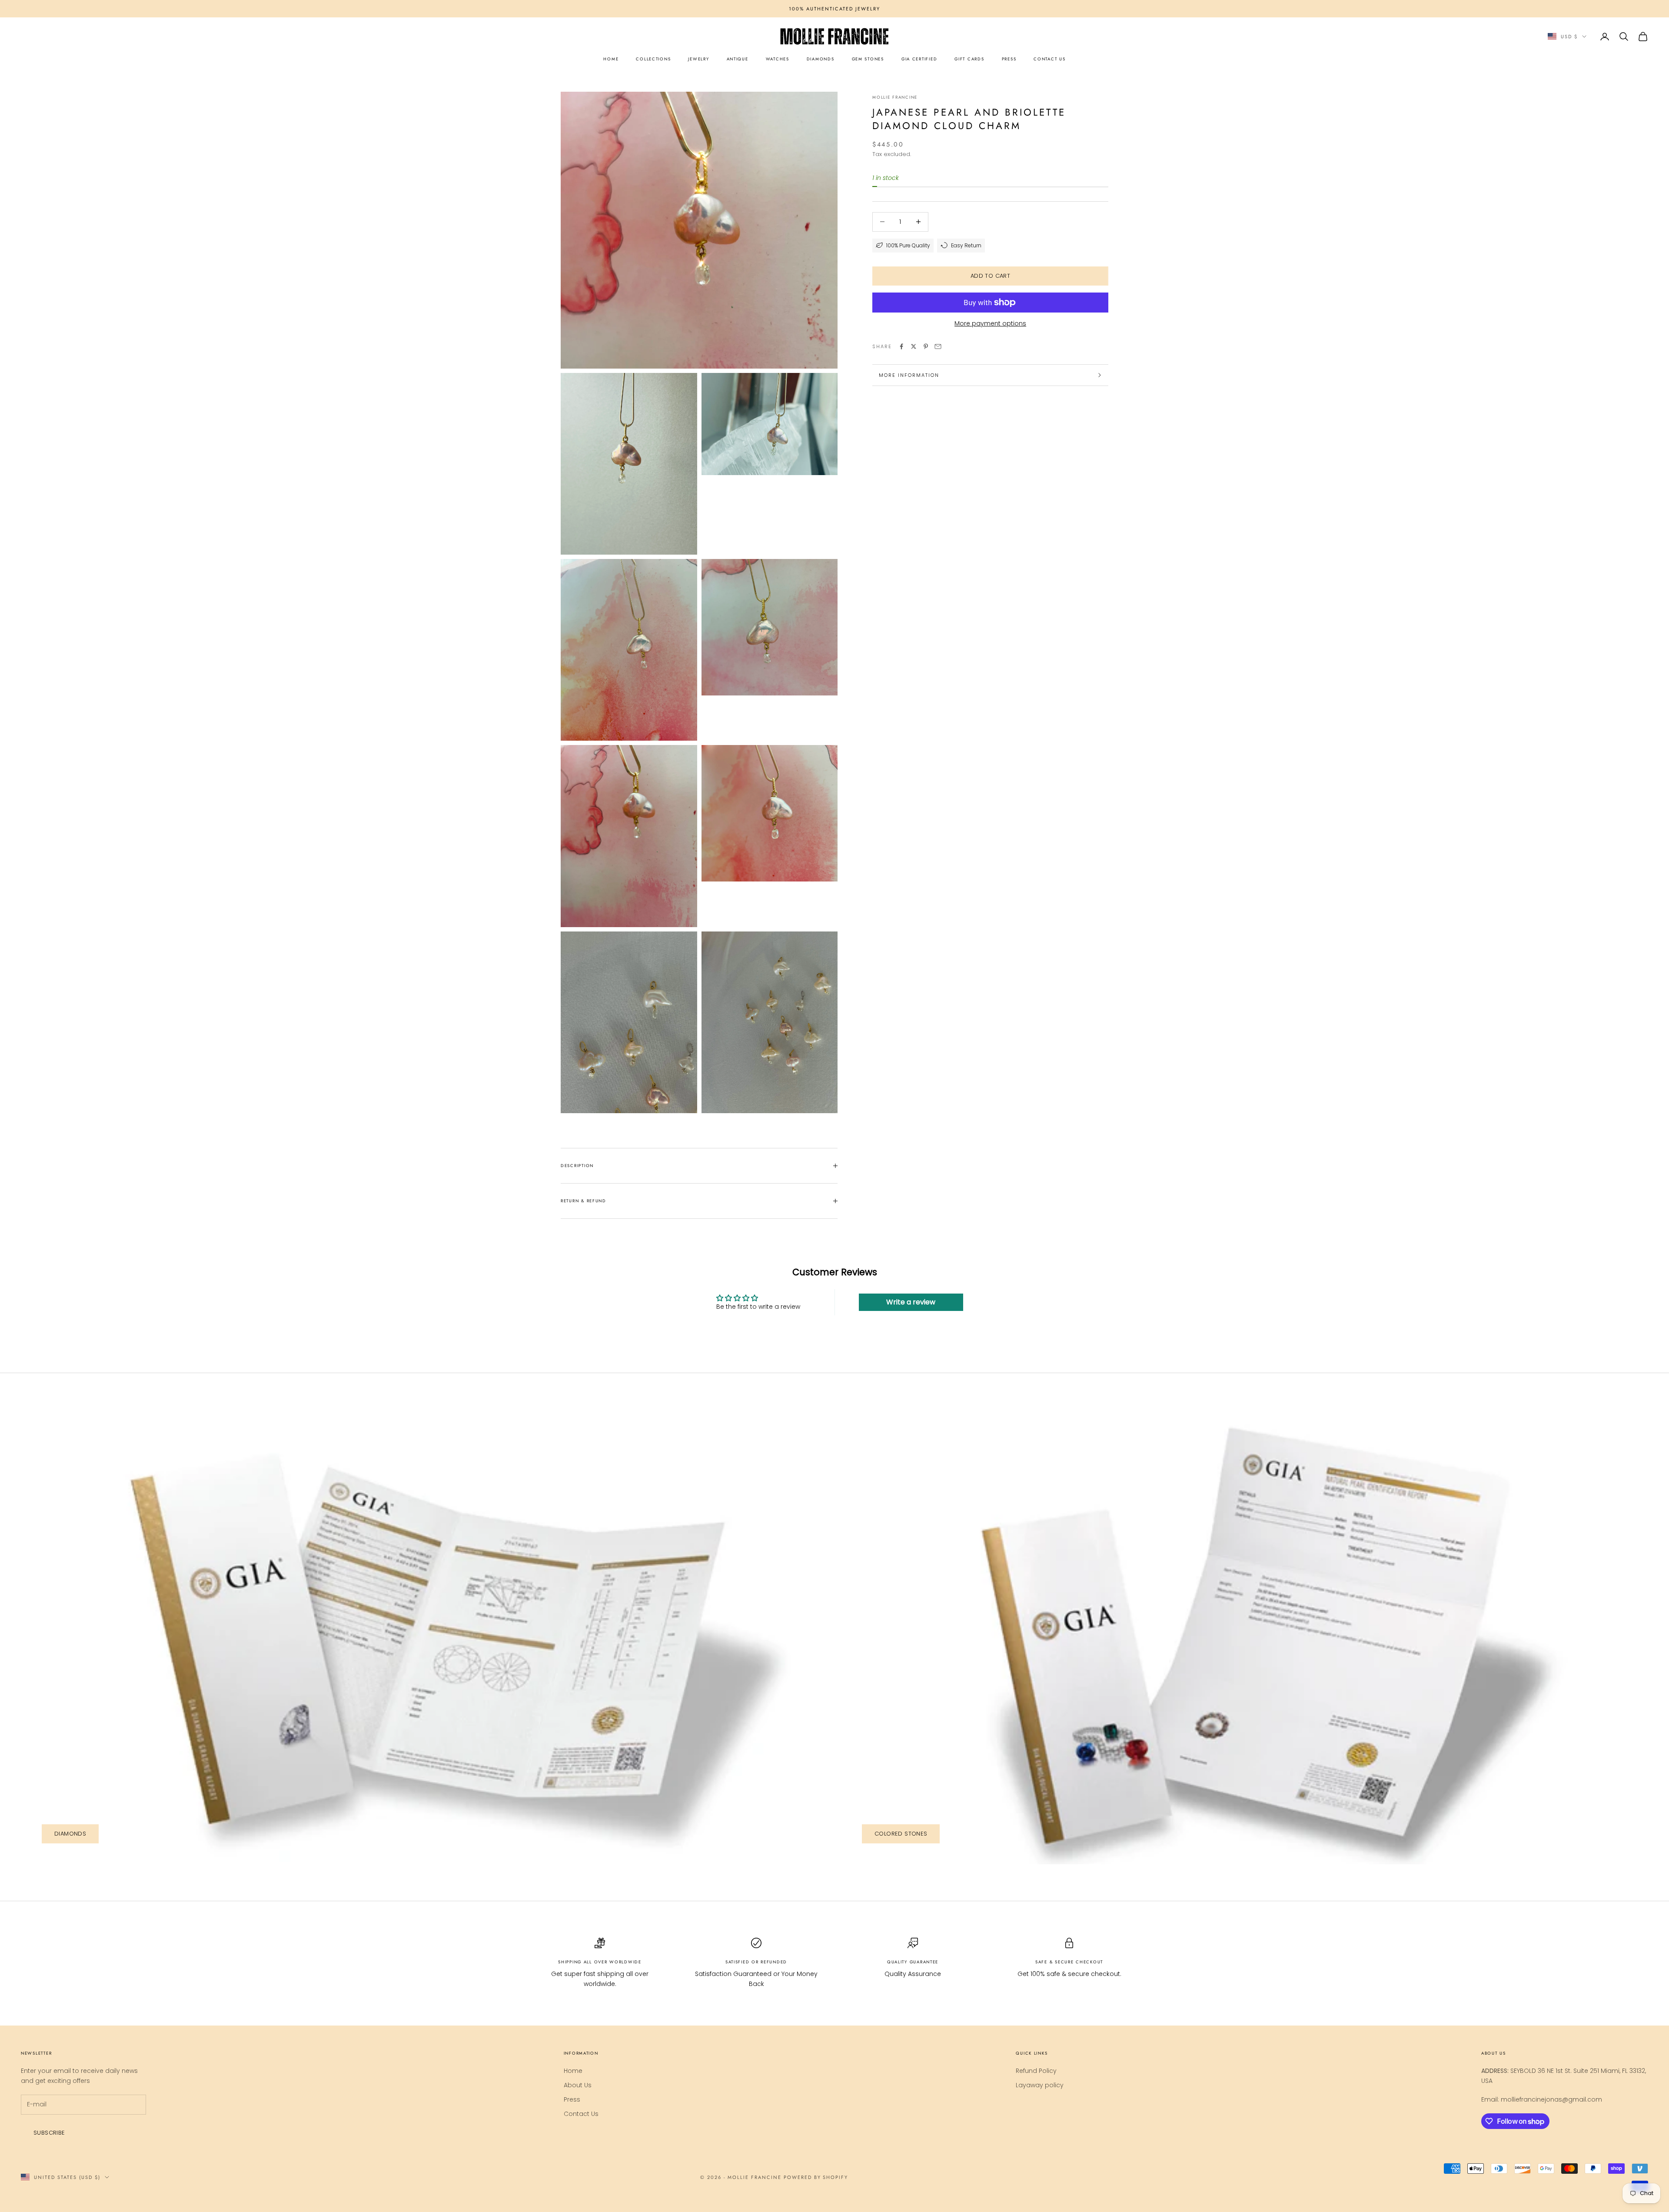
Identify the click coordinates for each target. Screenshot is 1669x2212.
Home (573, 2071)
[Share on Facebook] (901, 346)
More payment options (990, 323)
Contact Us (581, 2114)
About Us (578, 2085)
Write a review (911, 1302)
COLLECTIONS (653, 59)
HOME (611, 59)
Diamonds (70, 1834)
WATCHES (778, 59)
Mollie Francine (895, 97)
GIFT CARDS (969, 59)
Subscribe (49, 2133)
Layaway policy (1040, 2085)
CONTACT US (1049, 59)
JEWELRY (698, 59)
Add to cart (990, 276)
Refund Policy (1036, 2071)
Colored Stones (901, 1834)
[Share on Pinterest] (926, 346)
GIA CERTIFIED (919, 59)
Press (572, 2099)
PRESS (1009, 59)
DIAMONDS (821, 59)
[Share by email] (938, 346)
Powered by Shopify (816, 2177)
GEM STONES (868, 59)
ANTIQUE (738, 59)
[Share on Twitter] (914, 346)
